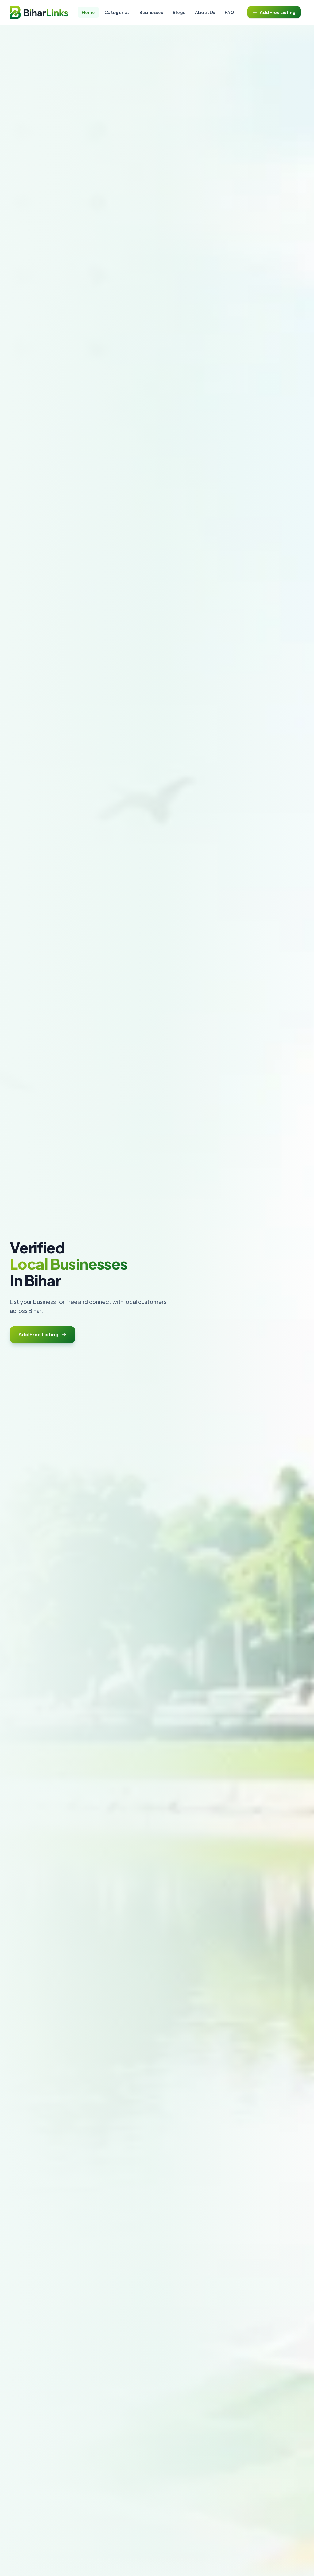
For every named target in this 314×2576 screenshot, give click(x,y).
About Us (205, 12)
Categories (117, 12)
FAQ (229, 12)
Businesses (151, 12)
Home (88, 12)
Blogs (179, 12)
